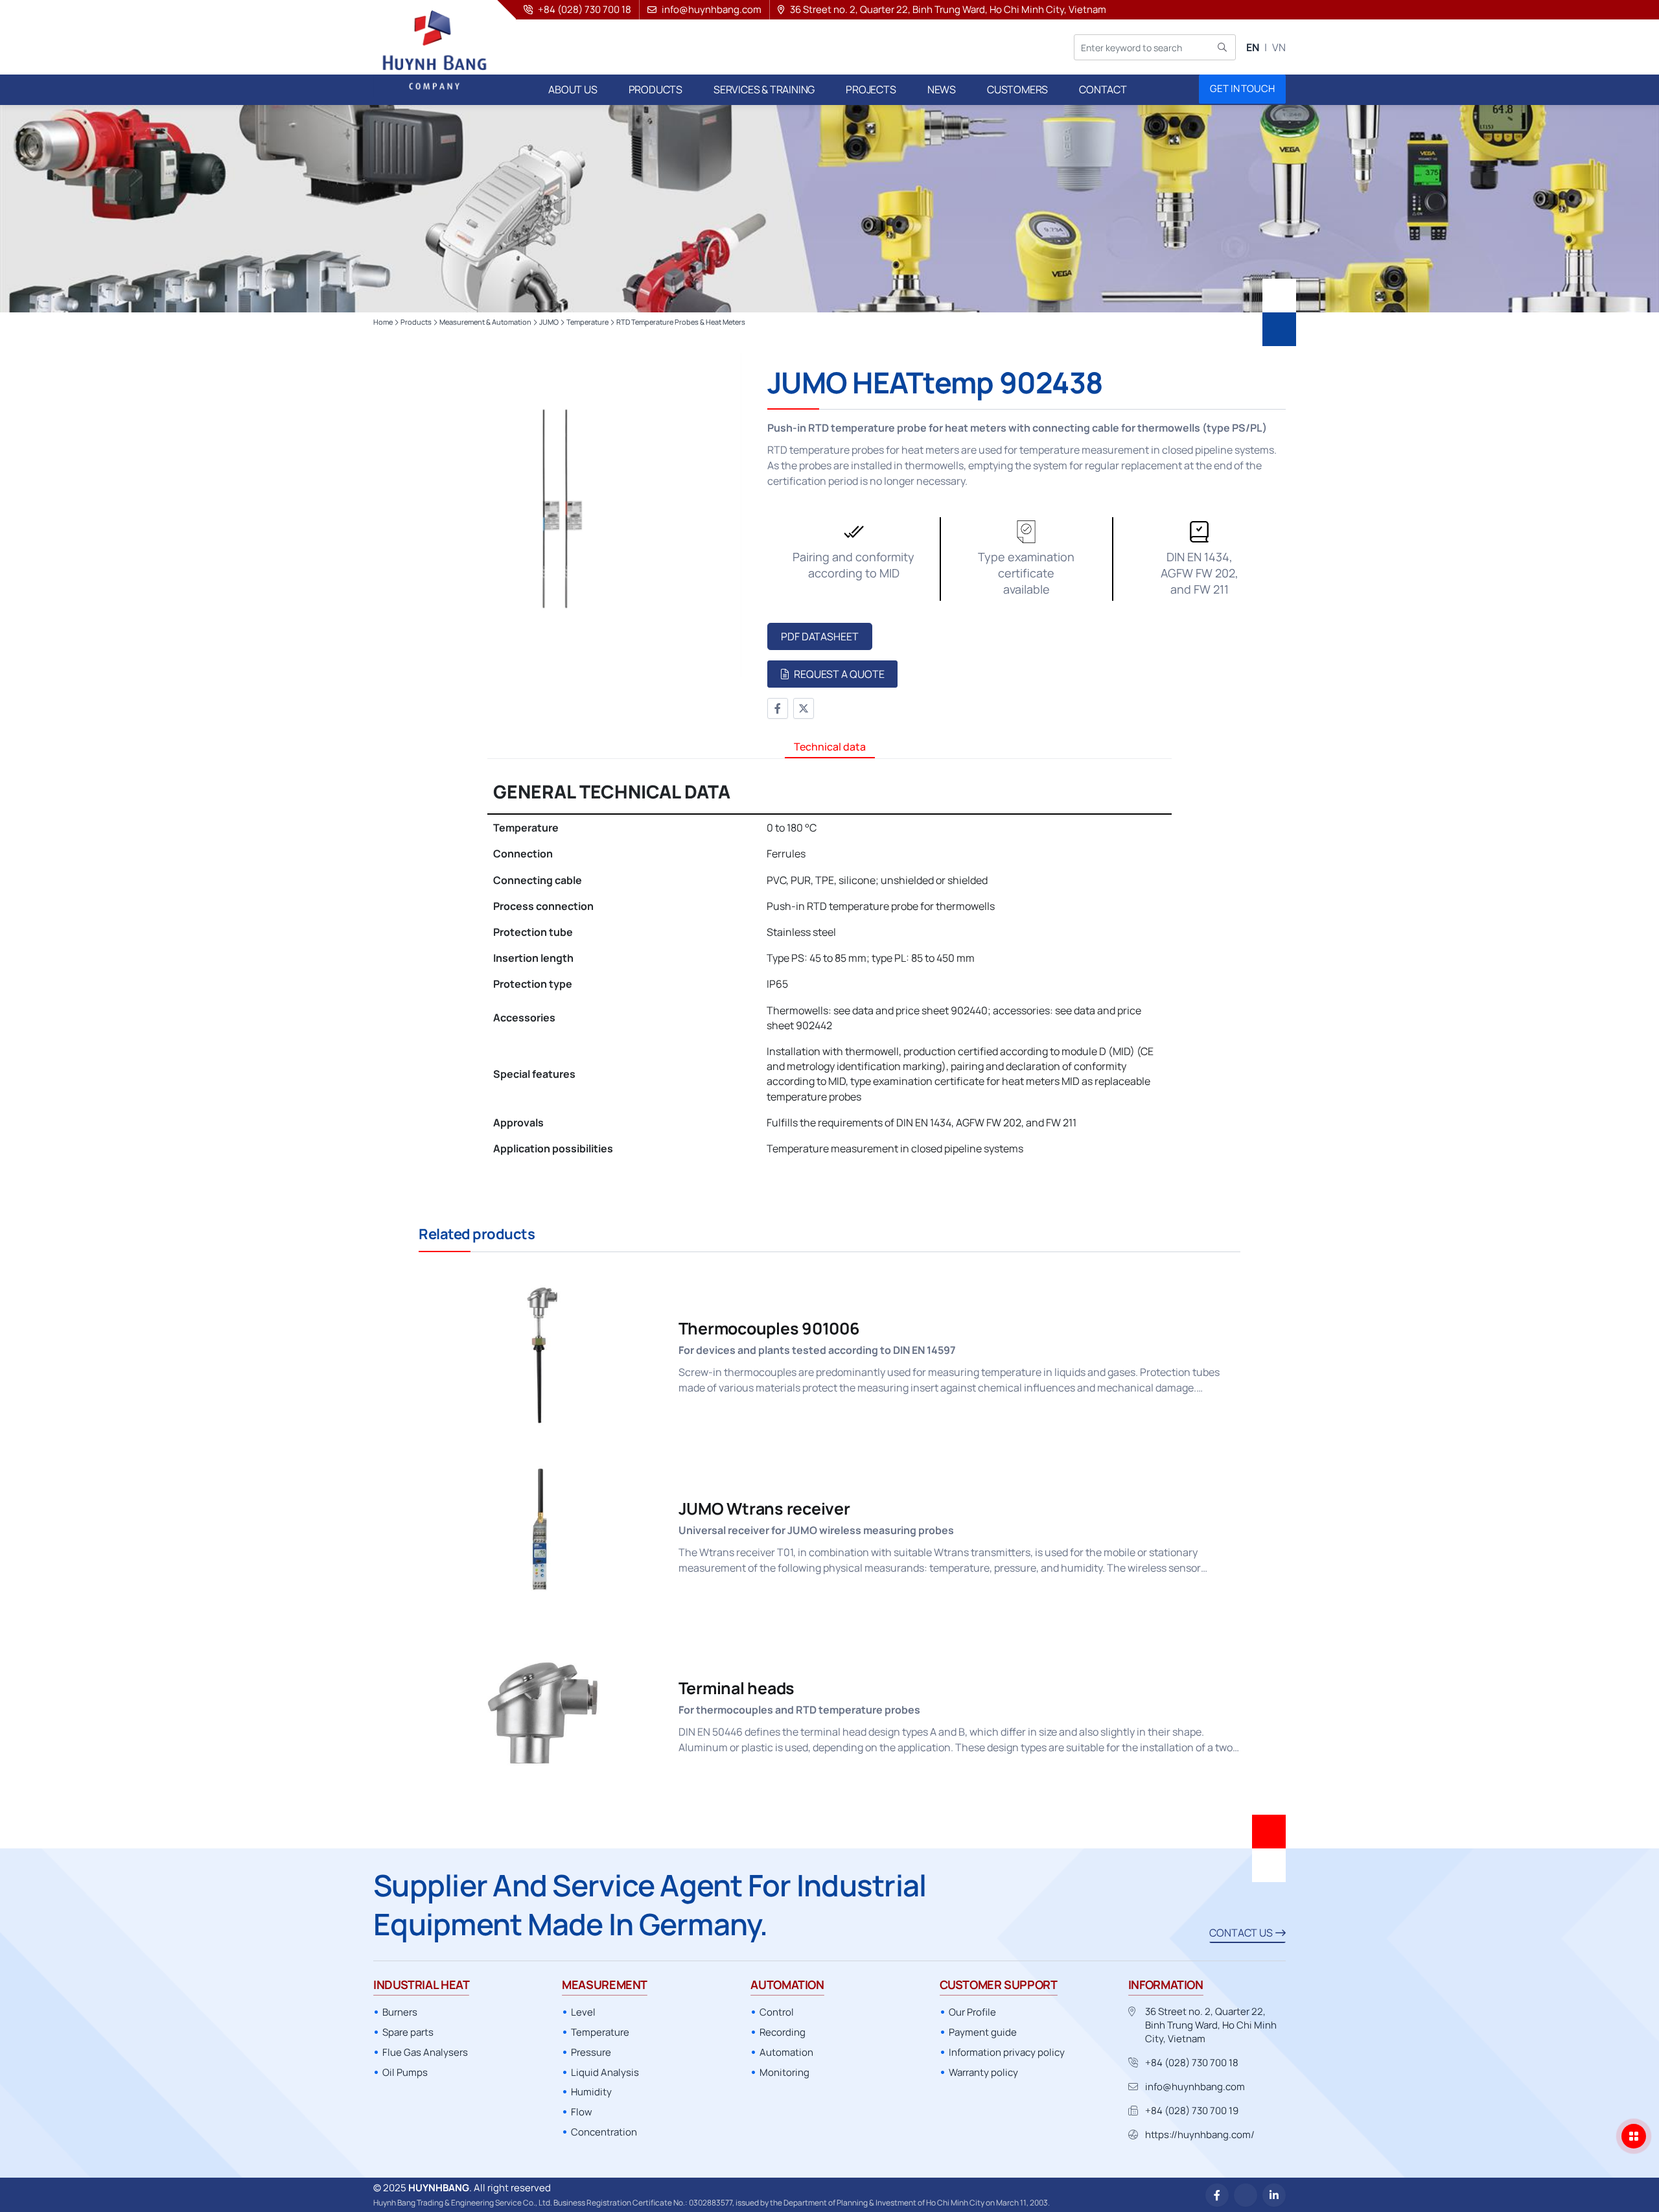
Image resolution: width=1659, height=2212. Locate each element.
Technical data (830, 747)
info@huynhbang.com (1195, 2087)
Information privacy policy (1007, 2052)
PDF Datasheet (820, 636)
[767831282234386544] (1246, 2195)
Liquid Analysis (605, 2072)
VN (1279, 47)
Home (383, 322)
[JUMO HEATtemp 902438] (557, 515)
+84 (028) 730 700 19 (1192, 2111)
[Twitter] (804, 708)
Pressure (591, 2052)
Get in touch (1242, 88)
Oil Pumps (405, 2072)
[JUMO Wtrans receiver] (829, 1534)
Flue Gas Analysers (425, 2052)
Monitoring (784, 2072)
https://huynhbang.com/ (1200, 2135)
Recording (783, 2032)
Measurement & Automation (485, 322)
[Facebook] (778, 708)
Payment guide (983, 2032)
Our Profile (972, 2012)
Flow (582, 2112)
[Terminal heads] (829, 1715)
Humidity (591, 2092)
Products (416, 322)
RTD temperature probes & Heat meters (681, 322)
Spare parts (408, 2032)
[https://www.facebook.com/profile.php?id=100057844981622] (1217, 2195)
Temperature (587, 322)
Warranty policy (983, 2072)
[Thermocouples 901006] (829, 1355)
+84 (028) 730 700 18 (1192, 2063)
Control (777, 2012)
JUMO (549, 322)
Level (583, 2012)
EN (1253, 47)
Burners (400, 2012)
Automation (786, 2052)
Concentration (604, 2132)
